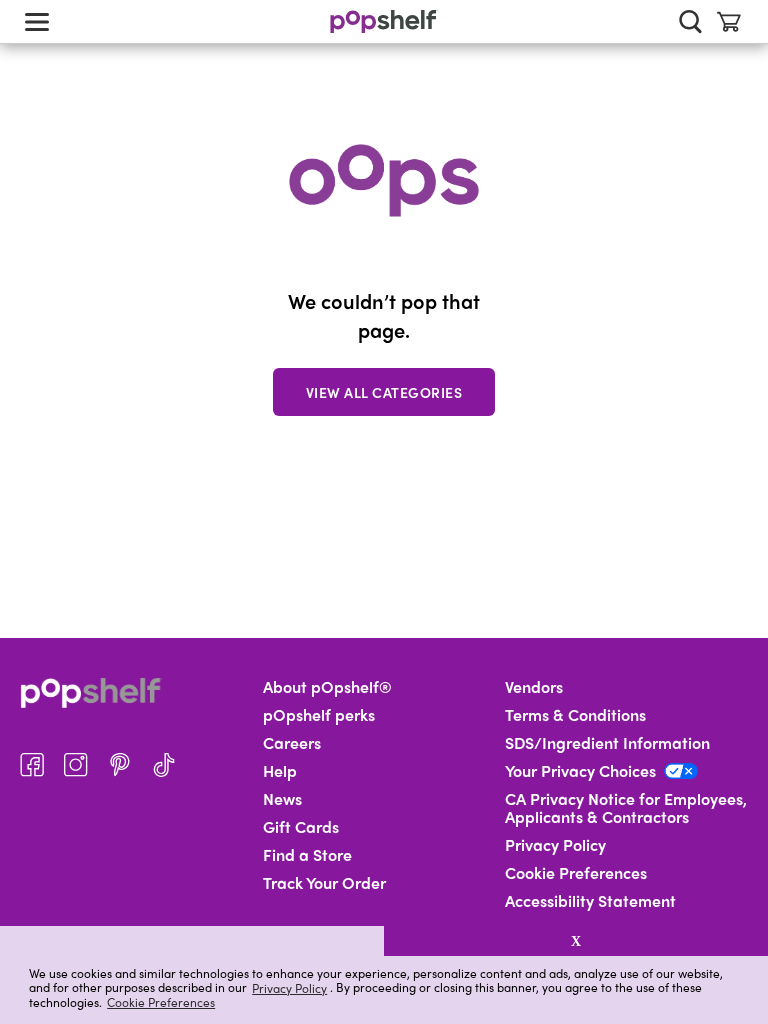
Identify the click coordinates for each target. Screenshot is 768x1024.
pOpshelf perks (319, 715)
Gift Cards (301, 827)
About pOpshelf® (327, 687)
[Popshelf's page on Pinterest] (120, 765)
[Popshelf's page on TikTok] (164, 765)
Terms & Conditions (575, 715)
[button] (192, 941)
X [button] (576, 941)
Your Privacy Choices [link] (580, 771)
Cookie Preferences (161, 1002)
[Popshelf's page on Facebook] (32, 765)
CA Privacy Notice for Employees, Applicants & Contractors (626, 808)
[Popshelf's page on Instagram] (76, 765)
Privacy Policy (289, 987)
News (282, 799)
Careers (292, 743)
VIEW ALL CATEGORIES (384, 392)
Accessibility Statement (590, 901)
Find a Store (307, 855)
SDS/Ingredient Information (607, 743)
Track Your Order (324, 883)
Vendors (534, 687)
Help (280, 771)
